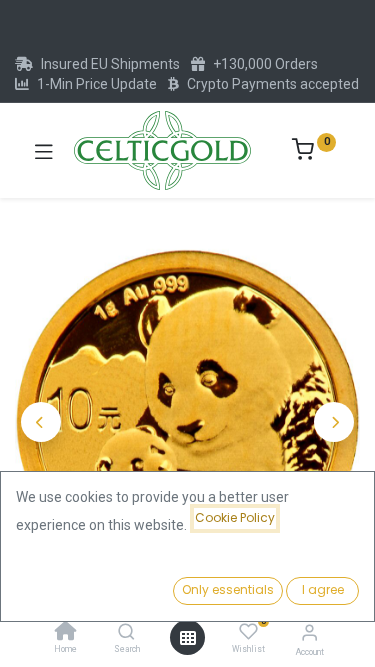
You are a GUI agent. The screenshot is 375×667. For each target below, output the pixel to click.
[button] (41, 422)
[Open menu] (188, 638)
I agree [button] (323, 589)
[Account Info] (309, 632)
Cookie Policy (235, 517)
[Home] (66, 633)
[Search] (126, 633)
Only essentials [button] (228, 589)
